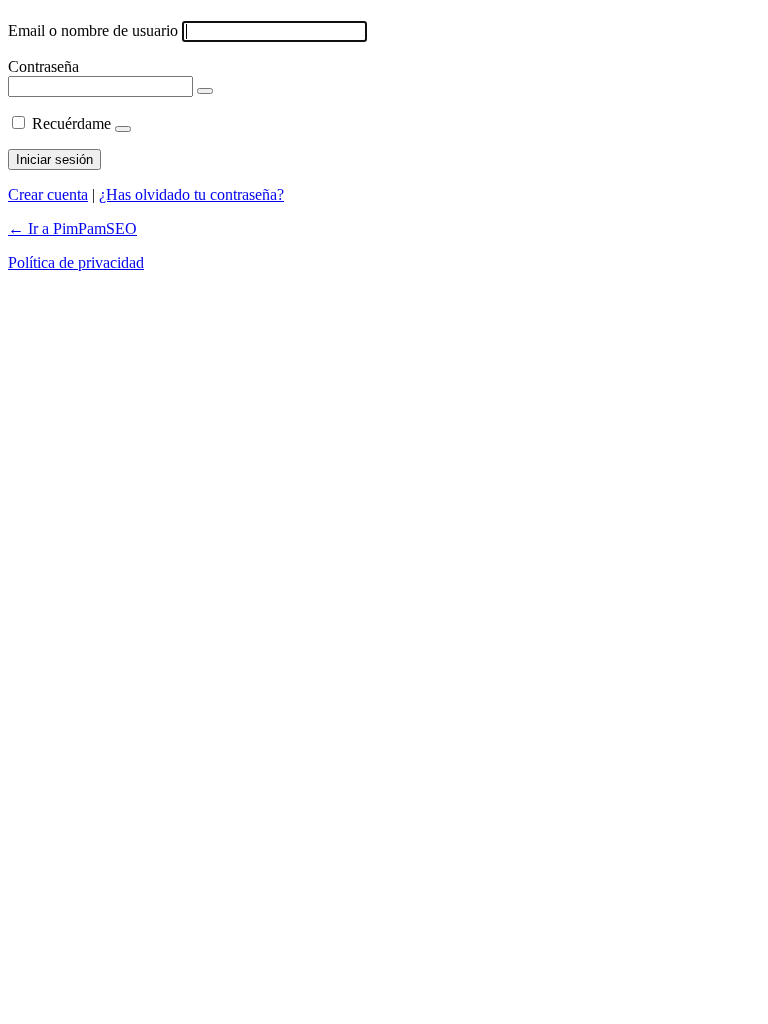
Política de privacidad (76, 262)
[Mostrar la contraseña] (205, 91)
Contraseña (43, 66)
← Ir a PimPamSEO (72, 228)
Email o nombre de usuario (93, 30)
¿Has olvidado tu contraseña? (191, 194)
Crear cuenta (48, 194)
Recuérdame (71, 123)
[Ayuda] (123, 129)
